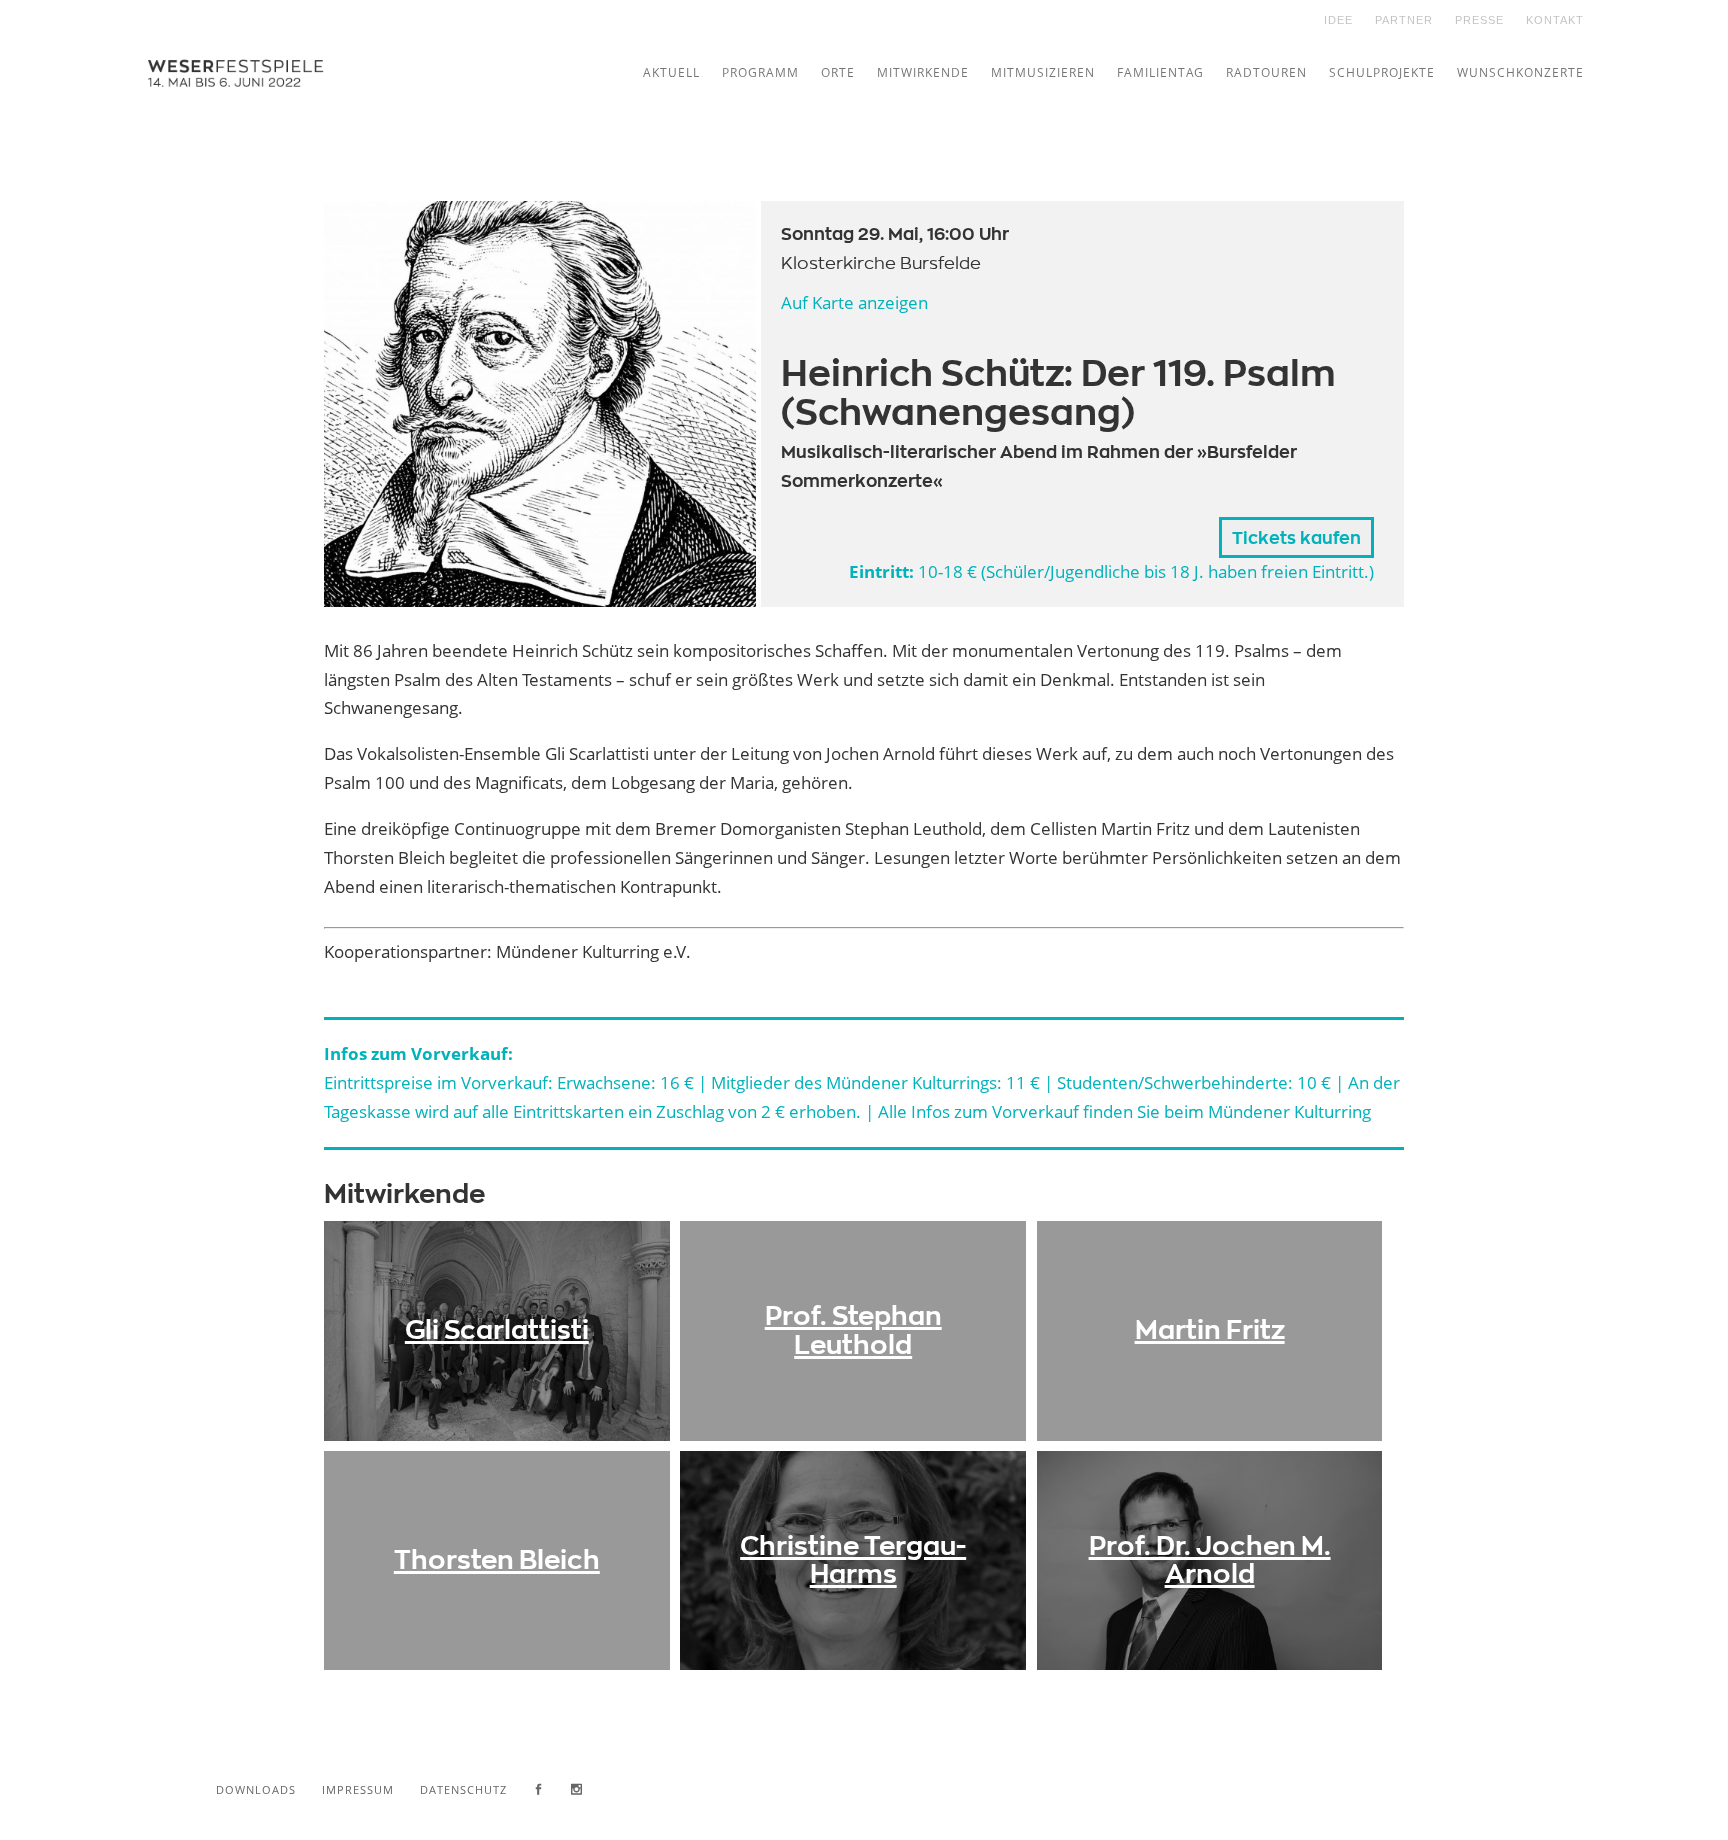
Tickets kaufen (1296, 538)
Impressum (358, 1789)
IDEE (1338, 20)
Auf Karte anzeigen (854, 302)
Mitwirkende (923, 72)
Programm (760, 72)
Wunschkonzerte (1520, 72)
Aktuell (671, 72)
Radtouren (1266, 72)
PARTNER (1404, 20)
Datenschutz (463, 1789)
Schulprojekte (1382, 72)
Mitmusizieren (1043, 72)
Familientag (1160, 72)
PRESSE (1479, 20)
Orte (838, 72)
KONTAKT (1555, 20)
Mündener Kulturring (1289, 1111)
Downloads (256, 1789)
